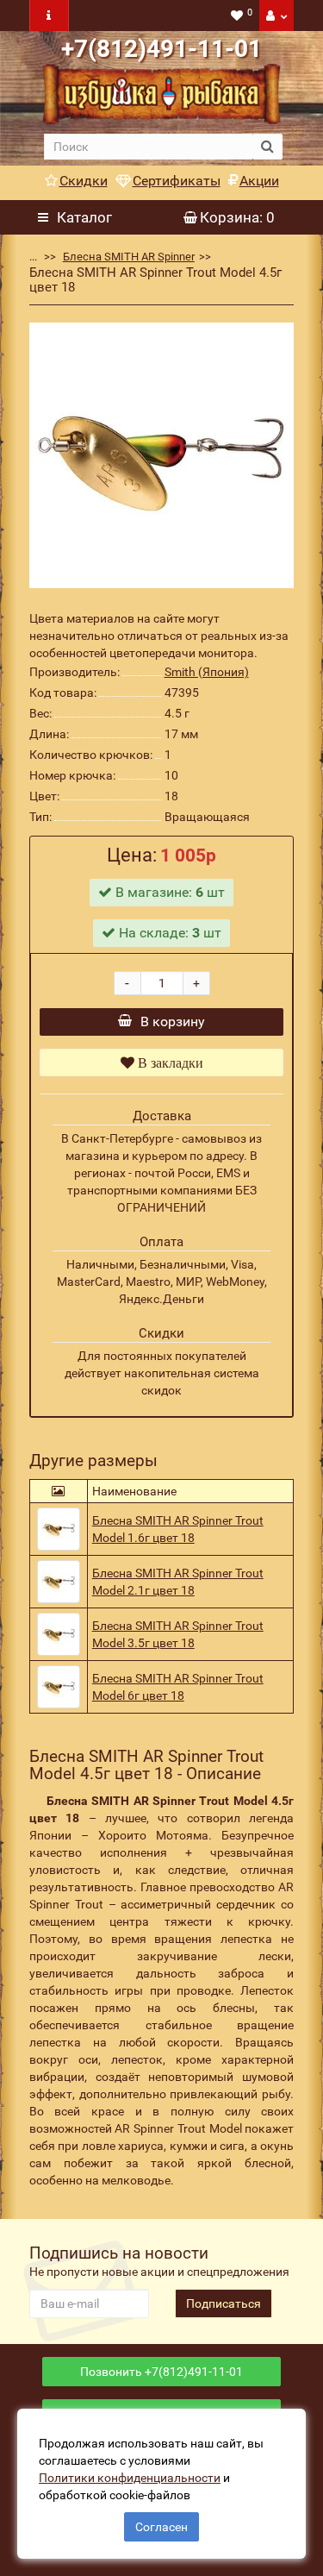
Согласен (161, 2527)
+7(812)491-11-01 (161, 49)
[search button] (267, 147)
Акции (259, 181)
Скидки (84, 181)
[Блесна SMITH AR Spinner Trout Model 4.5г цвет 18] (162, 455)
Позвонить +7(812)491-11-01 (161, 2372)
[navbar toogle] (49, 16)
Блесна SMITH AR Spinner (129, 257)
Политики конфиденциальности (130, 2478)
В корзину (173, 1022)
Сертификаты (177, 181)
